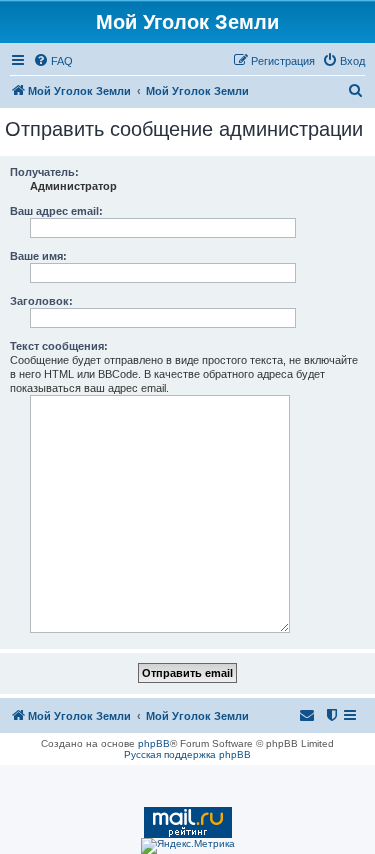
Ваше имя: (38, 256)
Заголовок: (41, 301)
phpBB (154, 743)
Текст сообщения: (59, 346)
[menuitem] (53, 61)
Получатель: (44, 172)
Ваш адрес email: (56, 211)
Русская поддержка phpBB (187, 754)
